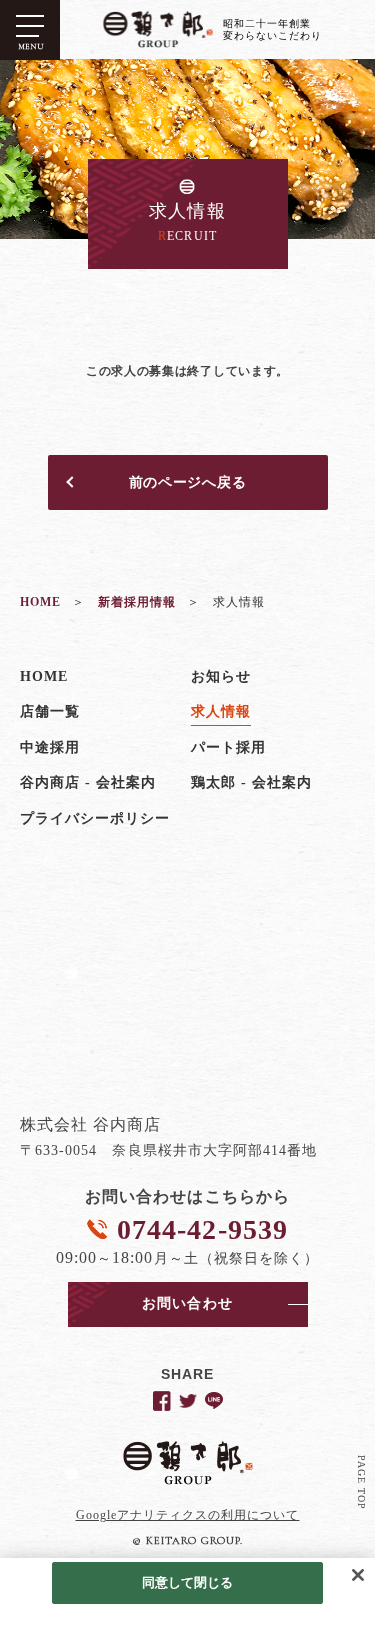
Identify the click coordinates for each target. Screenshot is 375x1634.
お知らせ (221, 676)
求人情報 (221, 711)
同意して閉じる (188, 1582)
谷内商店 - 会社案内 (88, 782)
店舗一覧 (50, 711)
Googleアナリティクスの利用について (188, 1515)
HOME (44, 676)
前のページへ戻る (188, 482)
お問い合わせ (187, 1303)
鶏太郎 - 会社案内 (252, 782)
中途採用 (50, 747)
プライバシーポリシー (95, 818)
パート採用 (228, 747)
